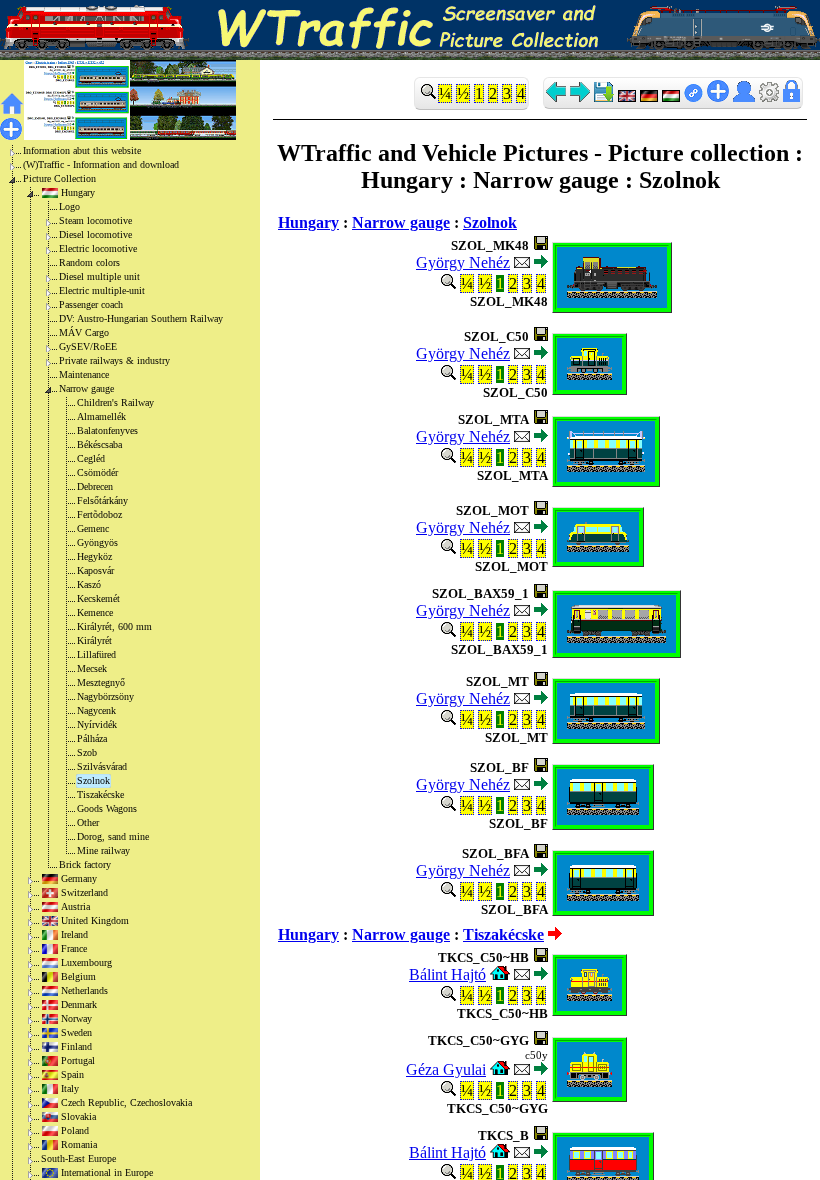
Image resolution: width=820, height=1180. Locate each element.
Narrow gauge (86, 388)
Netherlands (84, 990)
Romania (79, 1144)
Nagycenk (96, 710)
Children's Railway (115, 402)
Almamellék (101, 416)
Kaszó (89, 584)
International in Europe (107, 1172)
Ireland (74, 934)
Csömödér (97, 472)
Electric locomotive (98, 248)
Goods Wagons (107, 808)
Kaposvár (95, 570)
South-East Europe (78, 1158)
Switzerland (84, 892)
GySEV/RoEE (88, 346)
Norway (76, 1018)
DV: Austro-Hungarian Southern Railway (141, 318)
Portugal (78, 1060)
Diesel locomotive (95, 234)
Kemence (95, 612)
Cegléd (91, 458)
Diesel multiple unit (99, 276)
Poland (75, 1130)
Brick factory (85, 864)
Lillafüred (96, 654)
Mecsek (92, 668)
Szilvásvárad (102, 766)
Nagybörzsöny (105, 696)
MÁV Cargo (84, 332)
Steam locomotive (95, 220)
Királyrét (94, 640)
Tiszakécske (100, 794)
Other (88, 822)
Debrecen (95, 486)
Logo (69, 206)
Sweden (76, 1032)
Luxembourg (86, 962)
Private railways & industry (114, 360)
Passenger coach (91, 304)
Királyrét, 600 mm (114, 626)
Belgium (78, 976)
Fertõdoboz (99, 514)
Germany (79, 878)
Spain (72, 1074)
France (74, 948)
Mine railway (103, 850)
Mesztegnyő (101, 682)
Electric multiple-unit (102, 290)
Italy (70, 1088)
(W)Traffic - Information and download (101, 164)
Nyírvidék (97, 724)
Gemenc (93, 528)
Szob (87, 752)
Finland (76, 1046)
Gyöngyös (97, 542)
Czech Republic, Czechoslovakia (126, 1102)
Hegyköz (94, 556)
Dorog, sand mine (113, 836)
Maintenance (84, 374)
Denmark (79, 1004)
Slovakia (78, 1116)
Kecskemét (98, 598)
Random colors (89, 262)
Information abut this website (82, 150)
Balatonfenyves (107, 430)
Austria (75, 906)
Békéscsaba (99, 444)
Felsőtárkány (102, 500)
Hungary (78, 192)
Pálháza (92, 738)
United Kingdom (95, 920)
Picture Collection (59, 178)
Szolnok (93, 780)
